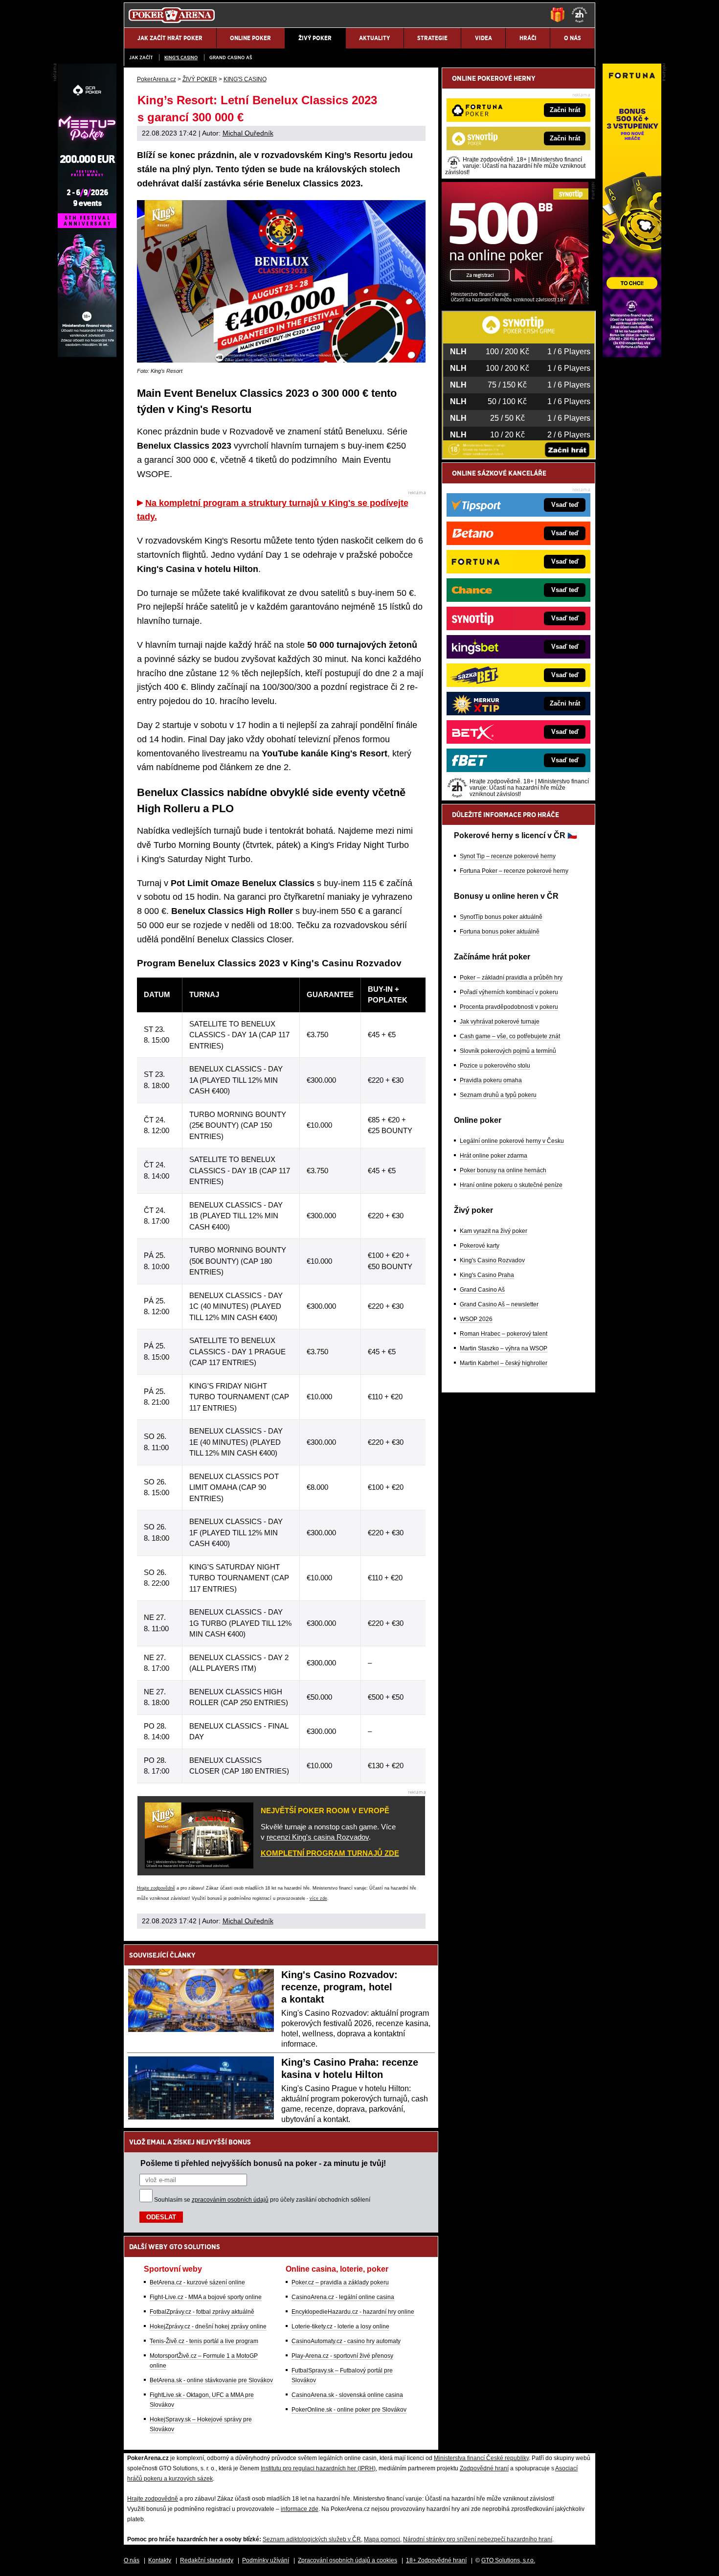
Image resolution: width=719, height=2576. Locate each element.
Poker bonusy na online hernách (503, 1170)
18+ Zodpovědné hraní (436, 2560)
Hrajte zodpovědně (156, 1888)
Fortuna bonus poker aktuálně (500, 932)
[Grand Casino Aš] (87, 355)
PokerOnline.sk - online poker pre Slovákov (349, 2410)
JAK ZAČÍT (141, 57)
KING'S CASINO (181, 57)
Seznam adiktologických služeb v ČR (312, 2539)
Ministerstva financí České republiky (481, 2458)
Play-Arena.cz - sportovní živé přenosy (342, 2356)
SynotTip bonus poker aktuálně (501, 917)
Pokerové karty (480, 1246)
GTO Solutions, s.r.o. (508, 2560)
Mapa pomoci (382, 2539)
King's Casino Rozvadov (492, 1260)
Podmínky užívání (266, 2560)
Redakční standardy (207, 2560)
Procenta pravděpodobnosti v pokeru (509, 1007)
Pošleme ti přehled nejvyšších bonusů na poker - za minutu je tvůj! (263, 2163)
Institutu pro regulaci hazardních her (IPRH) (318, 2468)
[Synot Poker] (515, 302)
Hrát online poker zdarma (494, 1156)
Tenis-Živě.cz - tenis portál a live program (204, 2341)
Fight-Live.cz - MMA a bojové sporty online (206, 2297)
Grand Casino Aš (231, 57)
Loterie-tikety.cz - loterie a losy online (340, 2326)
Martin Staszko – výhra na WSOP (504, 1348)
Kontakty (160, 2560)
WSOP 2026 (476, 1319)
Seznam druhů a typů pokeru (498, 1095)
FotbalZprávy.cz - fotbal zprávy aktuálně (202, 2312)
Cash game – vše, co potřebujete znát (510, 1036)
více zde (318, 1898)
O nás (132, 2560)
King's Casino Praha (487, 1275)
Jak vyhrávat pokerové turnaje (500, 1022)
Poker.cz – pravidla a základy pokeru (340, 2282)
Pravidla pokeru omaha (491, 1080)
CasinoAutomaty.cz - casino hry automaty (346, 2341)
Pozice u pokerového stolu (495, 1066)
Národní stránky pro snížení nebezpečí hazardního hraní (478, 2539)
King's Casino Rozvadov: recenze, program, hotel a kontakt (339, 1987)
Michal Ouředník (248, 133)
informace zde (300, 2509)
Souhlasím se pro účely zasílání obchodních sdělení (262, 2200)
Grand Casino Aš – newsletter (499, 1304)
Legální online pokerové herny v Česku (512, 1141)
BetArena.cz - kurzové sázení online (197, 2282)
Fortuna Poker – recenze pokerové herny (514, 871)
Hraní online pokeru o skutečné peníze (511, 1185)
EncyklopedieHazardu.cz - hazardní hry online (353, 2312)
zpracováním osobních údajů (230, 2200)
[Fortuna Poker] (632, 355)
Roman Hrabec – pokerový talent (504, 1334)
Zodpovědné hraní (484, 2468)
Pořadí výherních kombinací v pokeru (509, 992)
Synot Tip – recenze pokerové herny (508, 856)
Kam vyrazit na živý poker (494, 1231)
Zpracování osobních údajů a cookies (348, 2560)
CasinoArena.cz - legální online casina (343, 2297)
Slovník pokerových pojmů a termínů (508, 1051)
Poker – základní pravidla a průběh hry (511, 978)
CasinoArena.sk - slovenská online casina (347, 2395)
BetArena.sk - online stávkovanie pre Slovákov (211, 2380)
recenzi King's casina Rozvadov (318, 1837)
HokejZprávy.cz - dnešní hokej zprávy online (208, 2326)
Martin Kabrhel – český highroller (504, 1363)
